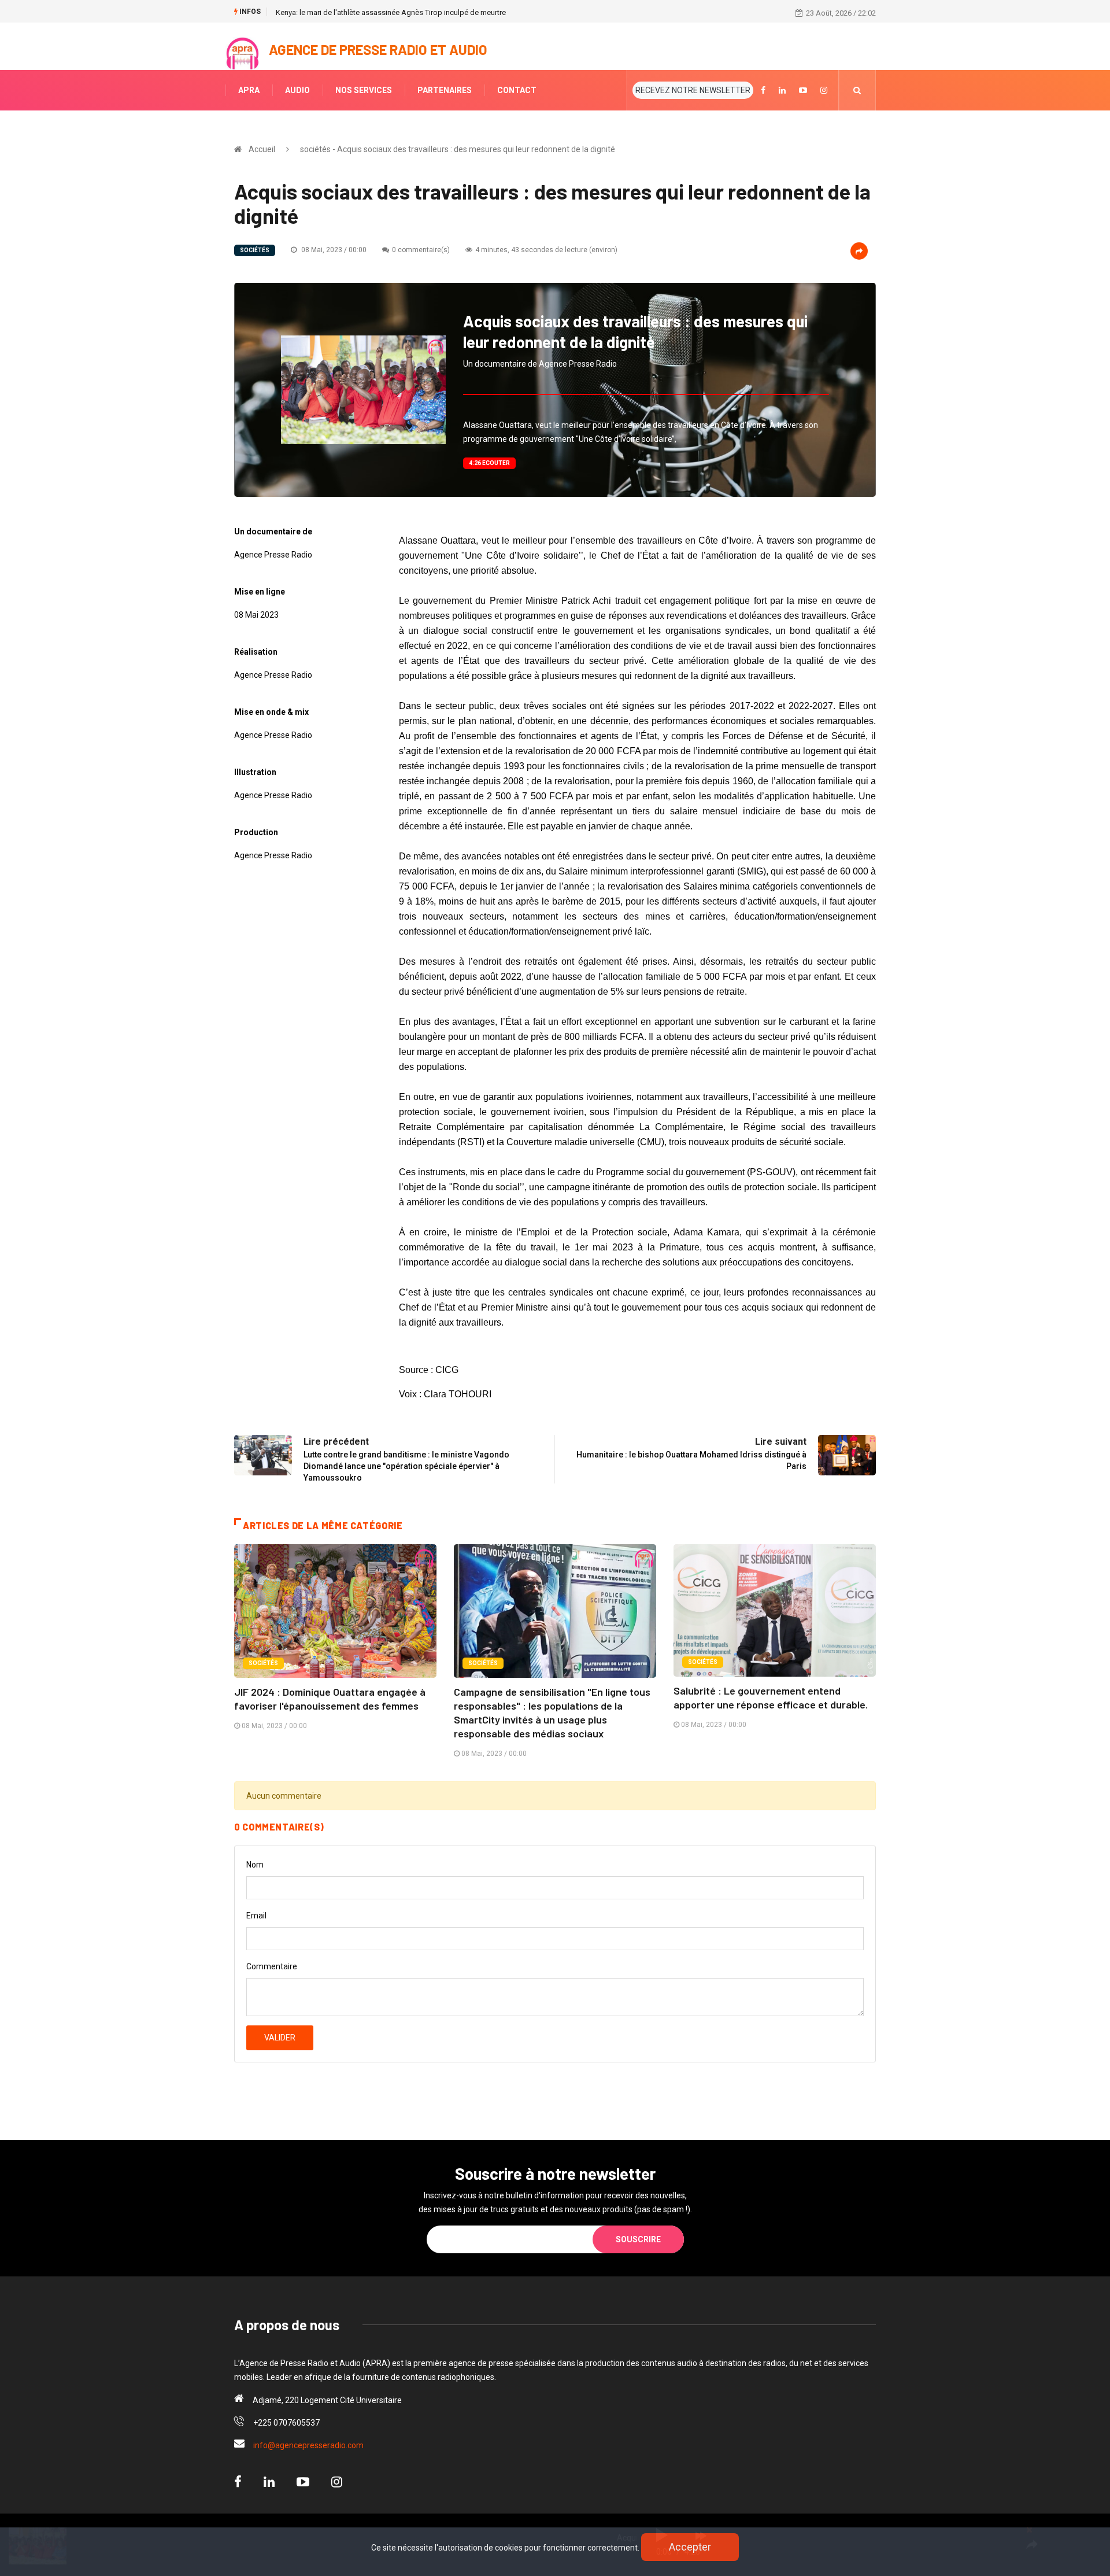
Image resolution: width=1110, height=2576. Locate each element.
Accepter (690, 2547)
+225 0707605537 (286, 2423)
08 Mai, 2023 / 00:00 (333, 250)
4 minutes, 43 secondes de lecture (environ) (546, 250)
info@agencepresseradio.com (308, 2445)
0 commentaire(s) (421, 250)
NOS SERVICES (364, 90)
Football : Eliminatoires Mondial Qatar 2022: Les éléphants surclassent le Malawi (409, 12)
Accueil (262, 149)
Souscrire (638, 2239)
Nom (255, 1865)
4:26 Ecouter (489, 463)
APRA (249, 90)
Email (256, 1916)
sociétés (255, 250)
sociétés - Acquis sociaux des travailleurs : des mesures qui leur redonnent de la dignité (458, 149)
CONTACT (517, 90)
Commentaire (272, 1966)
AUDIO (297, 90)
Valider (280, 2038)
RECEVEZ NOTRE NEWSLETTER (693, 90)
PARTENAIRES (445, 90)
